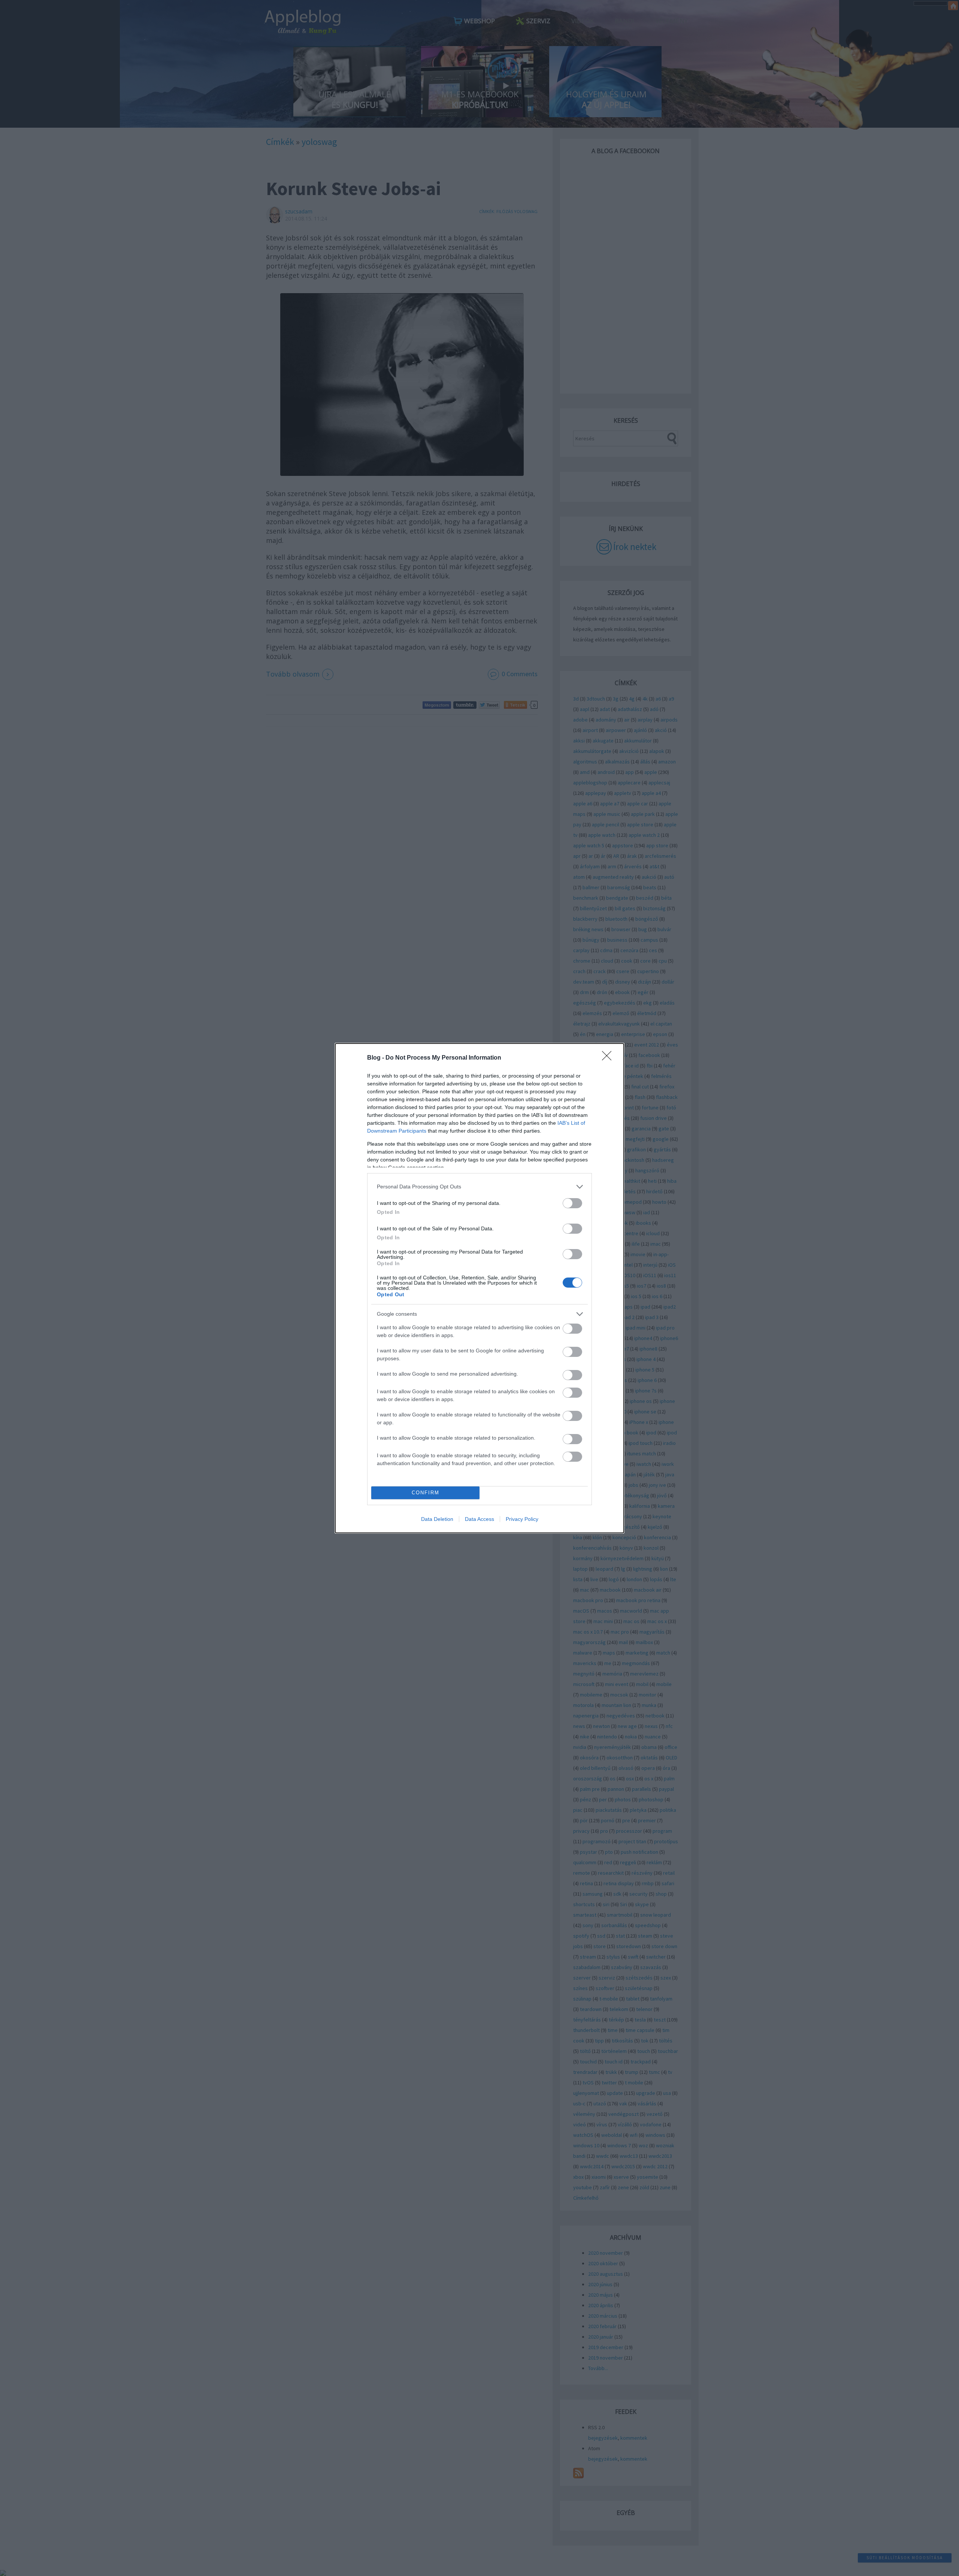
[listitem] (479, 1187)
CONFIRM (426, 1493)
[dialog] (479, 1288)
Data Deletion (437, 1519)
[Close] (609, 1058)
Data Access (479, 1519)
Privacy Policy (522, 1519)
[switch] (572, 1203)
